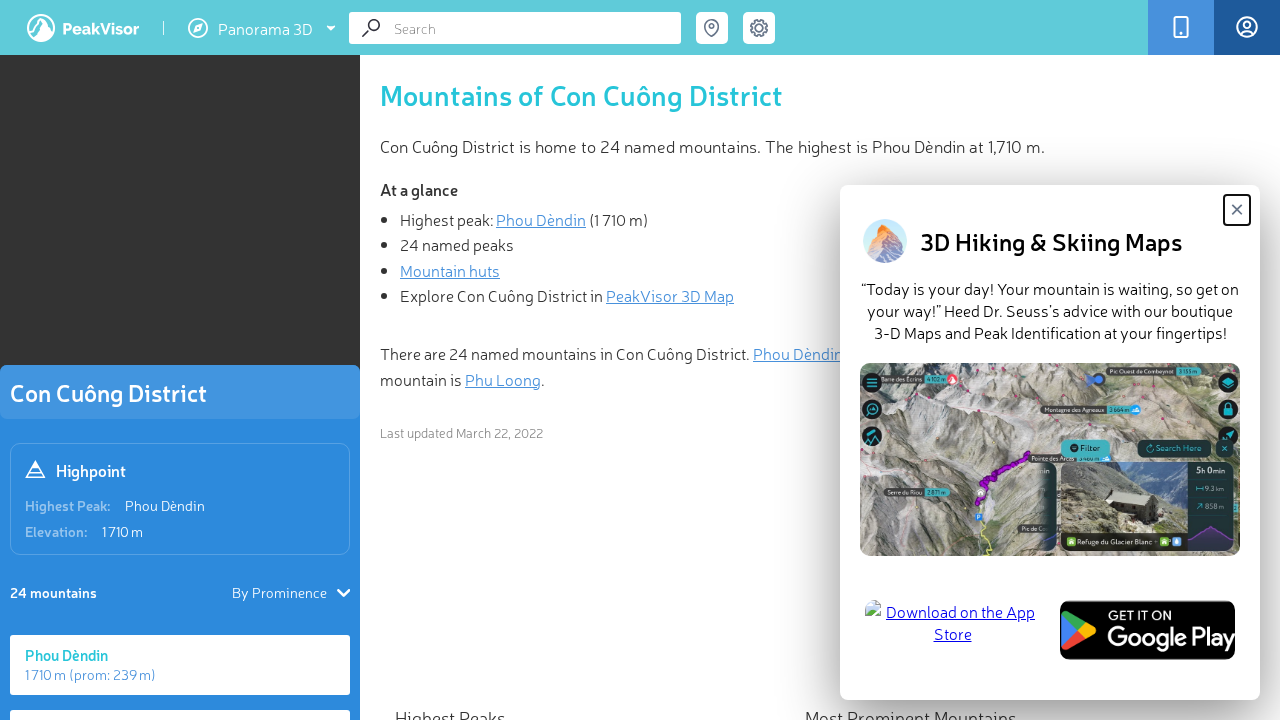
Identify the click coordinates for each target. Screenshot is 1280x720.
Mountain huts (450, 270)
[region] (180, 216)
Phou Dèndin (165, 505)
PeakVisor (83, 28)
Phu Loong (503, 379)
